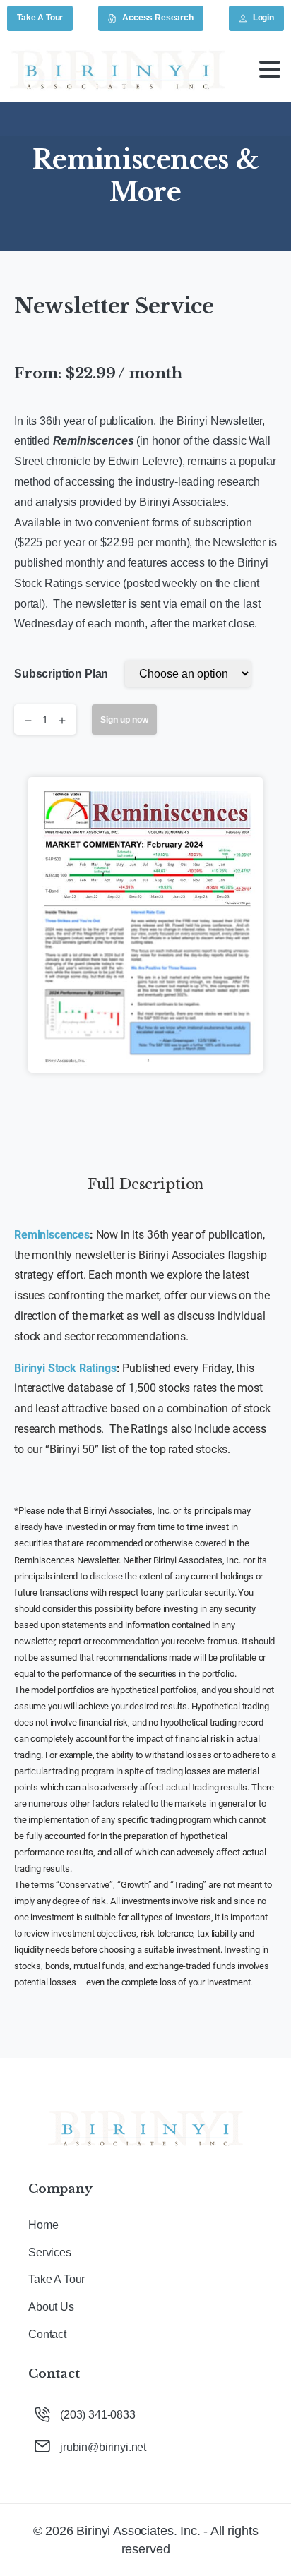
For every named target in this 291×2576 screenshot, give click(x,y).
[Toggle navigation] (270, 69)
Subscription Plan (61, 674)
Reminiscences (52, 1235)
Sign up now (124, 720)
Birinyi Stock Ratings (65, 1368)
